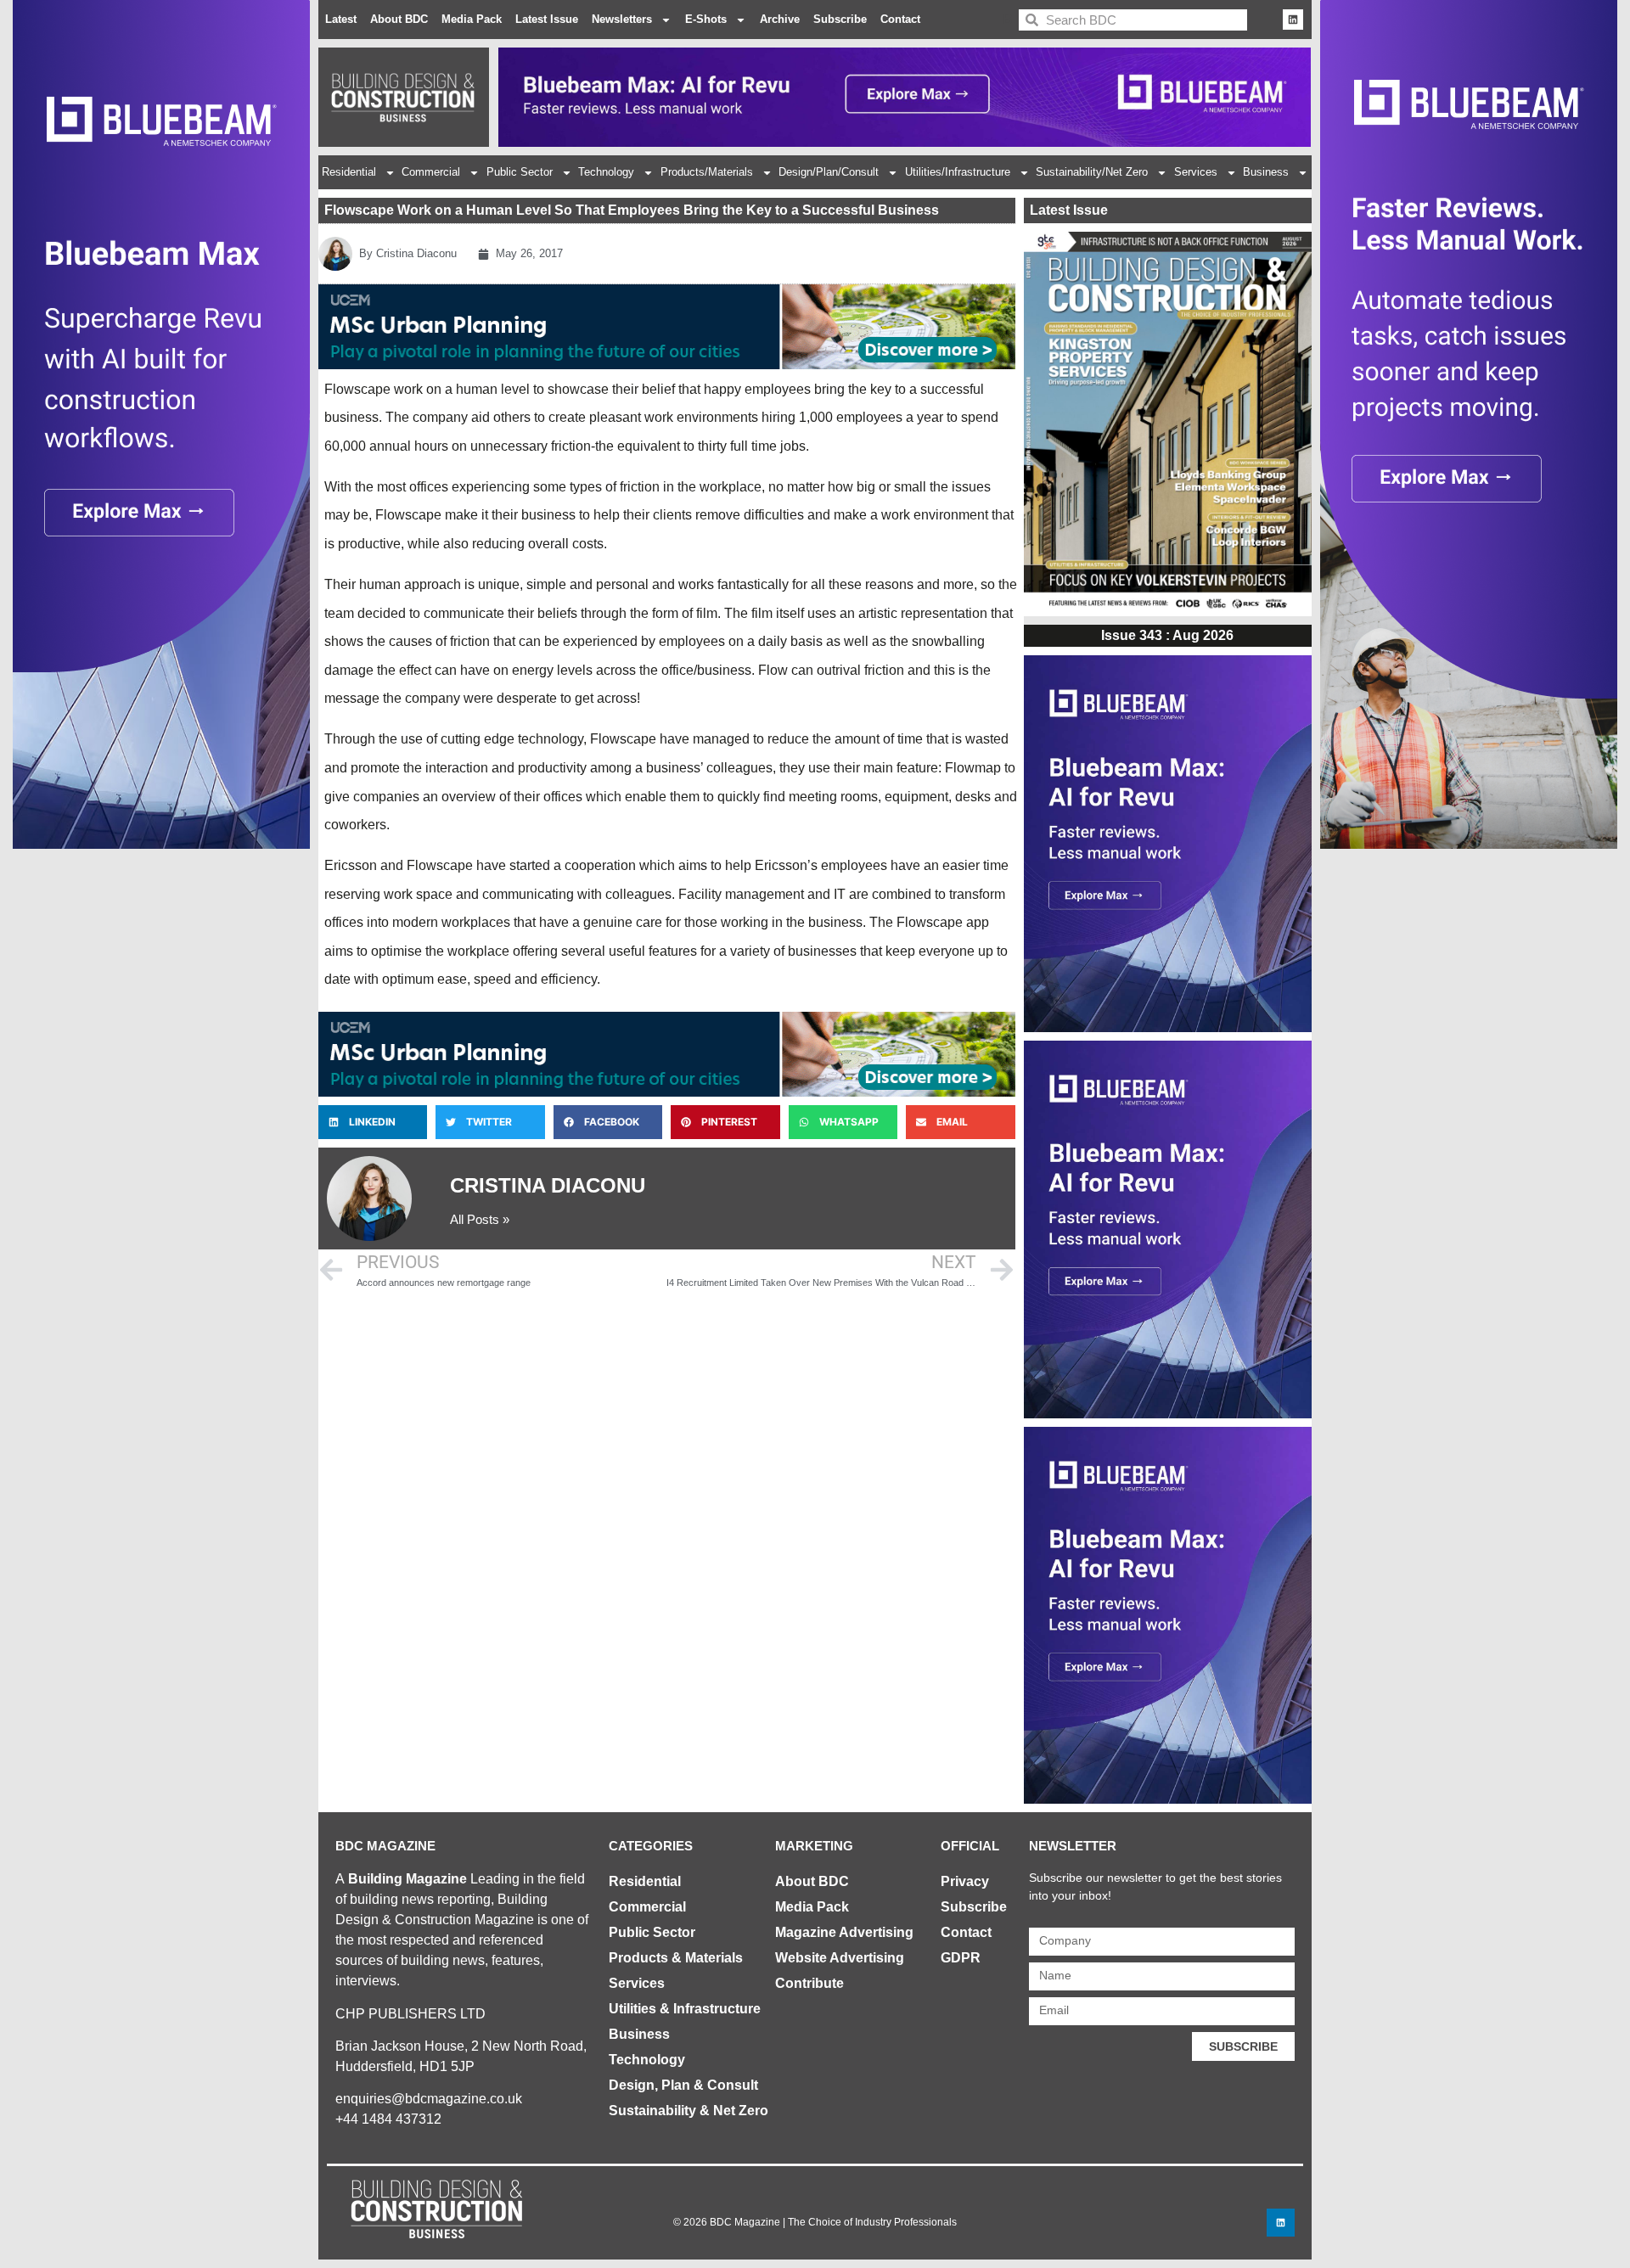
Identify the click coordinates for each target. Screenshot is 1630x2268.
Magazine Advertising (844, 1932)
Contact (900, 19)
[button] (373, 1122)
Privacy (965, 1881)
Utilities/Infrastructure (958, 172)
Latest (341, 19)
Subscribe (840, 19)
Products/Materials (707, 172)
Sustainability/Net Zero (1092, 172)
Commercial (431, 172)
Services (1196, 172)
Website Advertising (840, 1958)
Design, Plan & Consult (683, 2085)
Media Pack (472, 19)
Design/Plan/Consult (829, 172)
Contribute (809, 1983)
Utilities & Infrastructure (685, 2009)
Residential (349, 172)
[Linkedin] (1293, 20)
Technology (606, 172)
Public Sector (520, 172)
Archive (780, 19)
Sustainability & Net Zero (689, 2111)
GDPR (961, 1958)
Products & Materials (676, 1958)
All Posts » (480, 1219)
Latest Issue (547, 19)
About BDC (399, 19)
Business (1266, 172)
